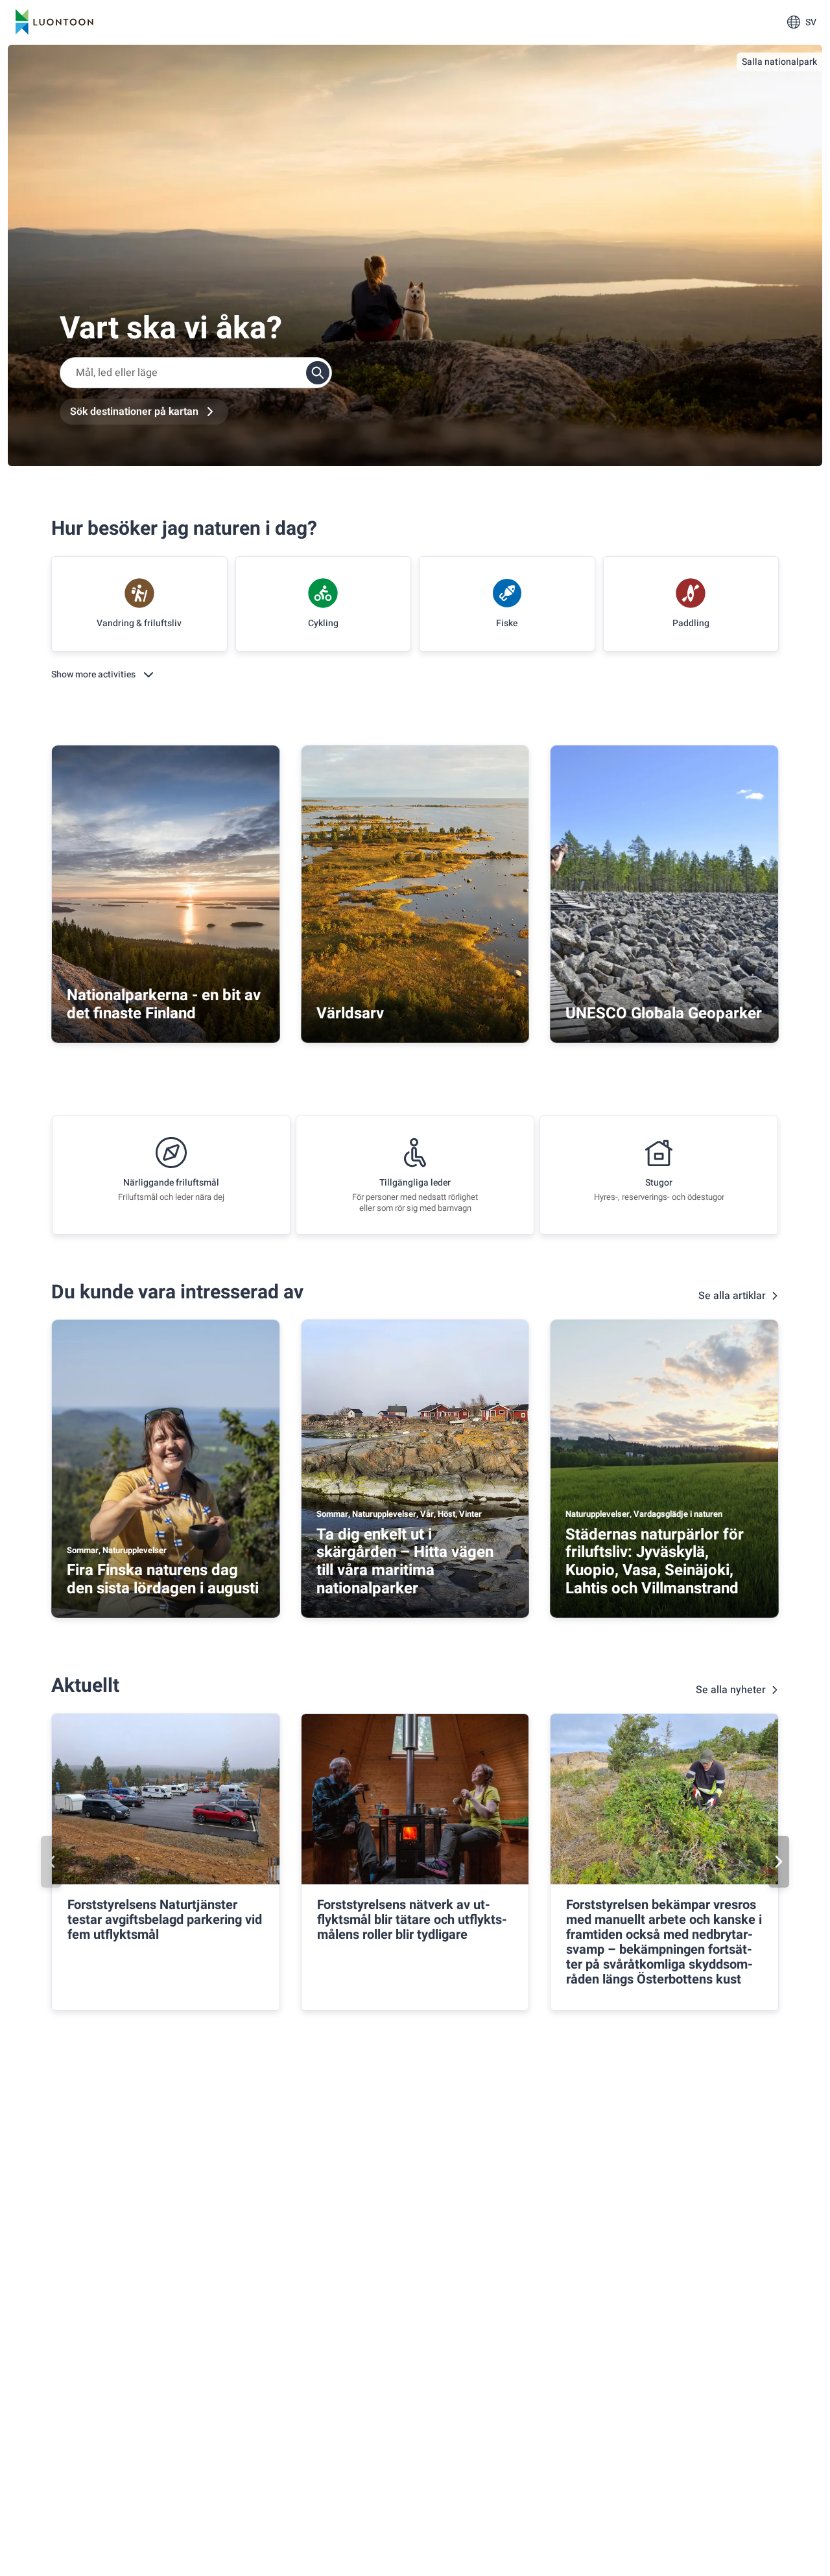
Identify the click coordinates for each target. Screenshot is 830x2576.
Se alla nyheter (731, 1690)
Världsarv (350, 1013)
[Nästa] (779, 1862)
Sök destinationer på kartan (134, 412)
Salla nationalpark (779, 62)
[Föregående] (51, 1862)
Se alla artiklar (732, 1296)
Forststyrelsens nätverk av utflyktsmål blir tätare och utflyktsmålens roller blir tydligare (412, 1920)
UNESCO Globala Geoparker (664, 1013)
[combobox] (196, 373)
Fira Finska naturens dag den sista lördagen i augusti (163, 1579)
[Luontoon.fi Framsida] (54, 22)
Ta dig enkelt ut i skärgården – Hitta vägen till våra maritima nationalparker (405, 1562)
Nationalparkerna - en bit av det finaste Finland (164, 1004)
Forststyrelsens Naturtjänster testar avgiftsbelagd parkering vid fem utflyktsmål (165, 1920)
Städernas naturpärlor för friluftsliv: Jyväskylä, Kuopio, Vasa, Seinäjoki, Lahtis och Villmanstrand (655, 1562)
